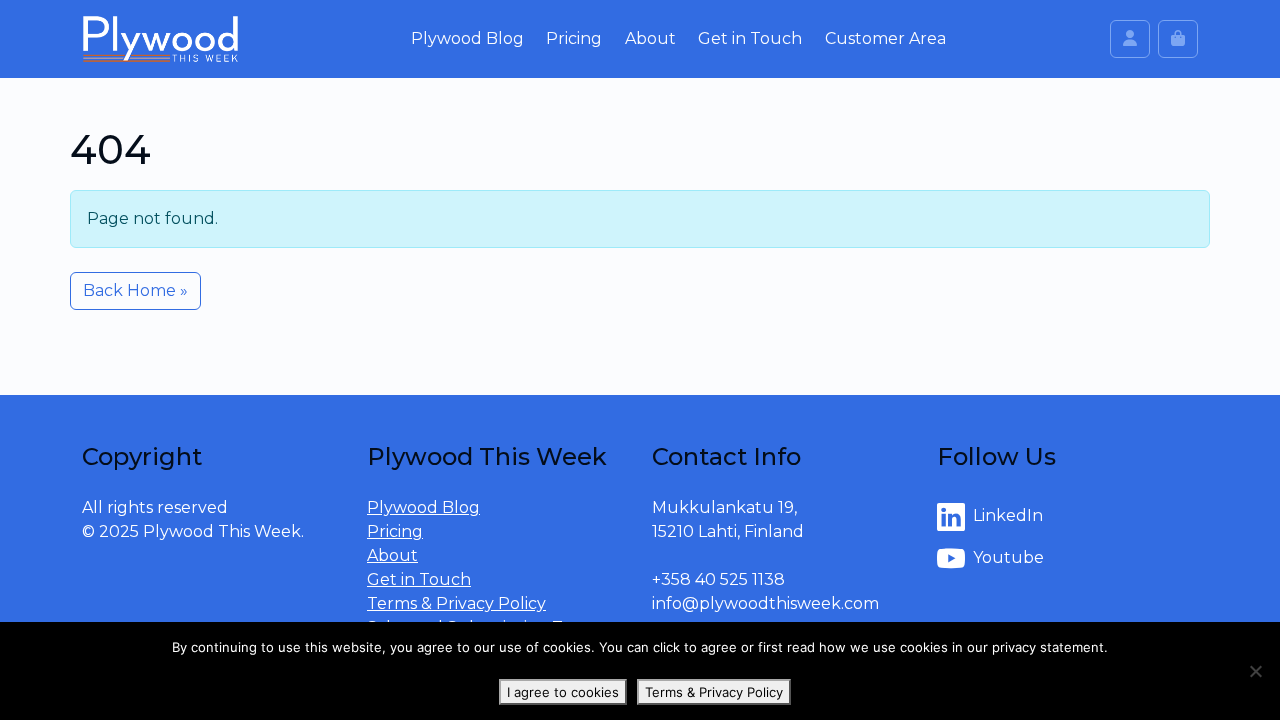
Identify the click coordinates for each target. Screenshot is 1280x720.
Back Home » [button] (135, 290)
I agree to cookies (563, 692)
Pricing (574, 38)
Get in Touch (750, 38)
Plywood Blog (467, 38)
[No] (1255, 671)
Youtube (1008, 557)
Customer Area (885, 38)
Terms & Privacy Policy (456, 603)
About (650, 38)
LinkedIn (1008, 515)
